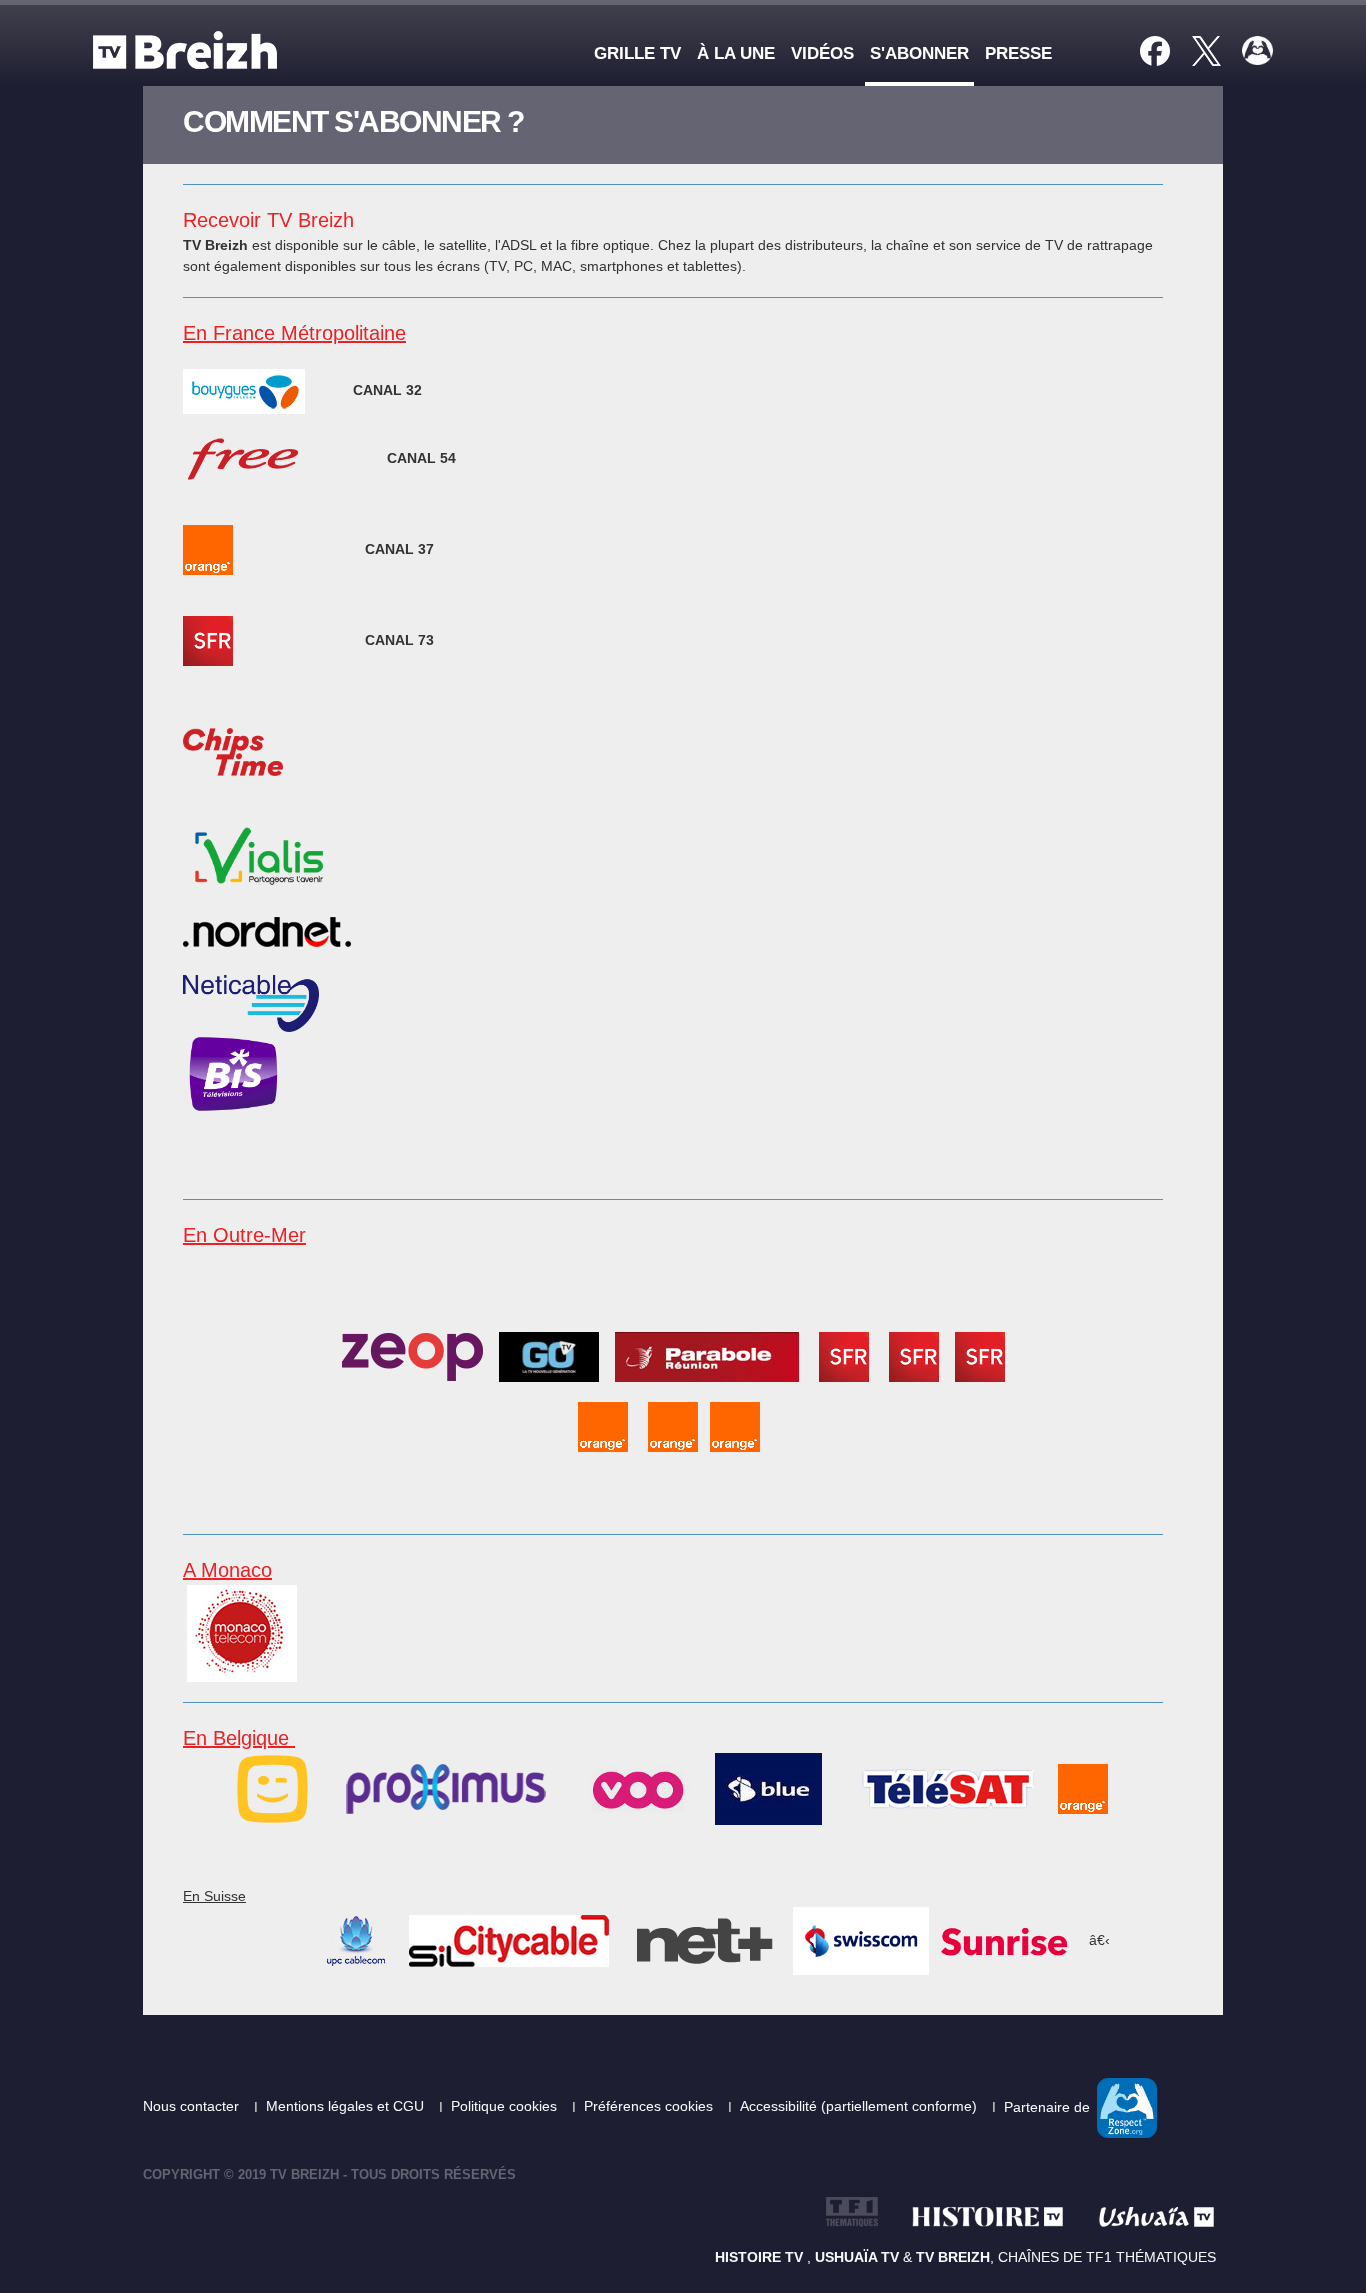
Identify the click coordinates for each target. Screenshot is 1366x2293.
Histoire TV (761, 2257)
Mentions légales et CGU (347, 2106)
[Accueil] (190, 50)
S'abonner (919, 53)
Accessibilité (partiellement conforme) (860, 2106)
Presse (1018, 53)
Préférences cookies (650, 2106)
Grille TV (637, 53)
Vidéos (822, 53)
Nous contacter (193, 2106)
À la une (736, 53)
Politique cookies (506, 2106)
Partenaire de (1049, 2106)
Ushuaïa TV (857, 2257)
